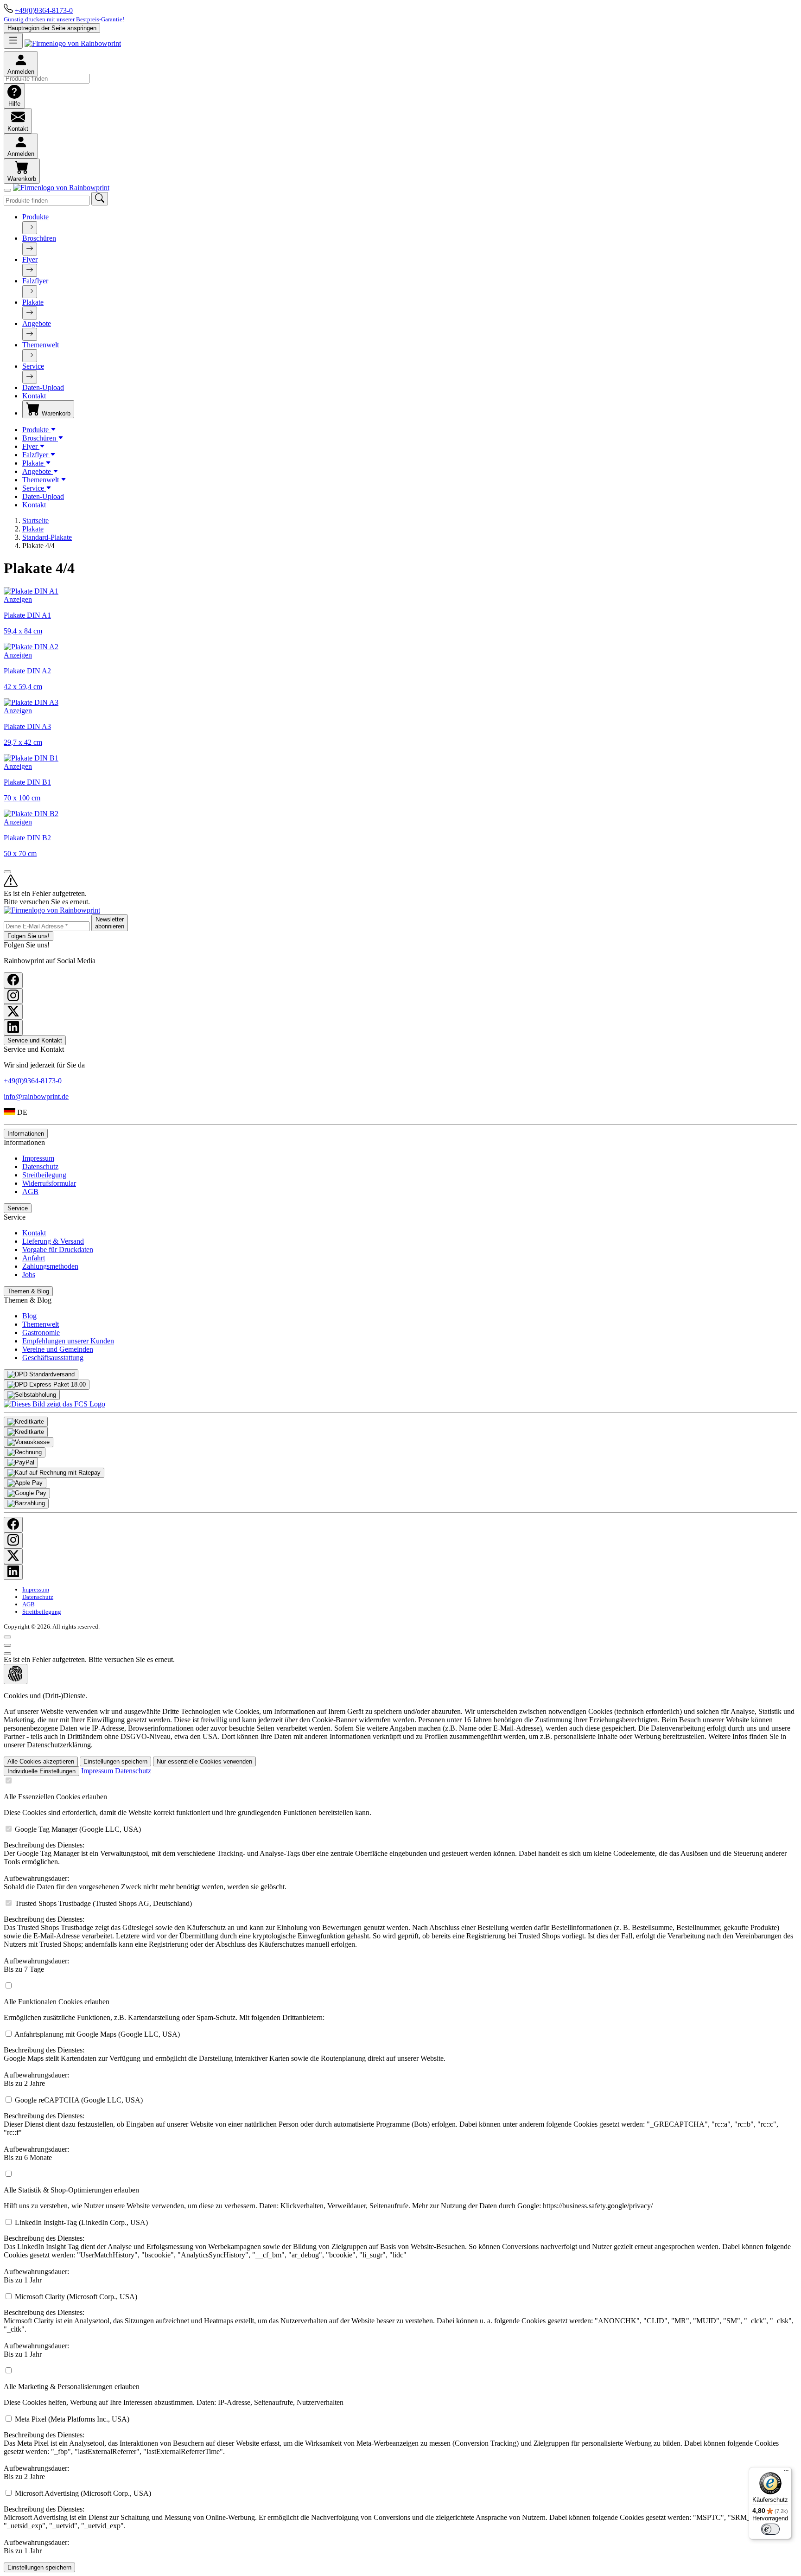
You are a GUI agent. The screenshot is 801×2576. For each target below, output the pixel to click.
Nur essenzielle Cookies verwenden (204, 1761)
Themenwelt (41, 345)
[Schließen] (7, 190)
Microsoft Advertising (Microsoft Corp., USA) (398, 2522)
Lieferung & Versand (53, 1241)
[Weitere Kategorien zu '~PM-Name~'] (30, 228)
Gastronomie (41, 1333)
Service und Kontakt (35, 1040)
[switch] (770, 2529)
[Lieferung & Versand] (41, 1374)
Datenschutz (40, 1167)
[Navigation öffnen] (13, 41)
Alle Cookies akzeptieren (41, 1761)
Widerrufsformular (49, 1183)
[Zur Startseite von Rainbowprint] (73, 43)
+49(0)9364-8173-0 (44, 10)
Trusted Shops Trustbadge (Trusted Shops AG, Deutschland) (398, 1936)
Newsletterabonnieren (110, 923)
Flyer (30, 259)
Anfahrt (34, 1258)
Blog (29, 1316)
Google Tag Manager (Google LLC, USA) (395, 1858)
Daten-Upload (43, 387)
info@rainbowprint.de (36, 1096)
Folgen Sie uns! (29, 936)
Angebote (37, 323)
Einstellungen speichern (115, 1761)
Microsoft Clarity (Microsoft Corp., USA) (399, 2325)
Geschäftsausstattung (53, 1358)
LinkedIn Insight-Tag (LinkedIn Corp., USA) (397, 2251)
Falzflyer (35, 281)
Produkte (35, 217)
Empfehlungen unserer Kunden (68, 1341)
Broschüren (39, 238)
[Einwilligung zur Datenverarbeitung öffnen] (16, 1674)
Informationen (26, 1134)
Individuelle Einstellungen (41, 1771)
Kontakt (34, 396)
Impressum (38, 1158)
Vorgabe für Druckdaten (58, 1250)
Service (33, 366)
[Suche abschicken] (100, 199)
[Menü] (786, 2473)
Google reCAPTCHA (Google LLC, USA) (391, 2129)
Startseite (35, 521)
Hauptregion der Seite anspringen (52, 28)
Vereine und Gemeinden (58, 1349)
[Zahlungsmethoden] (26, 1422)
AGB (30, 1192)
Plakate (33, 302)
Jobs (29, 1275)
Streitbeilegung (44, 1175)
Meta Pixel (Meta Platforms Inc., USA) (391, 2448)
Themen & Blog (28, 1291)
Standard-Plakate (47, 537)
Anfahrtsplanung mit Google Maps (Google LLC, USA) (225, 2059)
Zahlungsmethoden (50, 1266)
